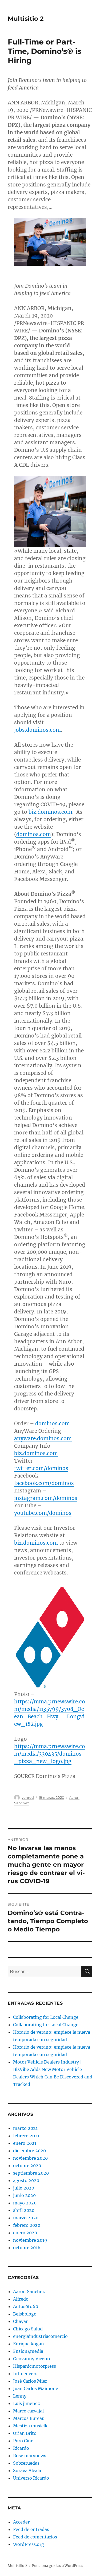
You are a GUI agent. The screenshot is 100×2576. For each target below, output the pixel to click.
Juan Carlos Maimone (36, 2388)
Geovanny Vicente (32, 2359)
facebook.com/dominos (44, 1483)
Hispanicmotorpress (35, 2366)
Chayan (21, 2321)
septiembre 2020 (31, 2173)
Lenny (20, 2396)
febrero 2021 (26, 2136)
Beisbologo (25, 2314)
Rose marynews (30, 2456)
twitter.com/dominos (41, 1468)
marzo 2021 (25, 2128)
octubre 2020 (27, 2166)
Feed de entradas (31, 2529)
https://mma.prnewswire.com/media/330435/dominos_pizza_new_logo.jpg (50, 1754)
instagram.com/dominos (46, 1498)
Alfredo (21, 2299)
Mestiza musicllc (31, 2426)
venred (28, 1797)
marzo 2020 (26, 2218)
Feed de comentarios (35, 2537)
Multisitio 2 (26, 19)
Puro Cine (23, 2441)
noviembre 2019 (30, 2240)
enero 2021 (25, 2143)
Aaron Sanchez (29, 2292)
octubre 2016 (27, 2248)
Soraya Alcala (27, 2471)
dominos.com (34, 834)
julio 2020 (24, 2188)
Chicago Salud (28, 2329)
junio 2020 (24, 2195)
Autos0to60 (26, 2306)
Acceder (21, 2522)
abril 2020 (24, 2210)
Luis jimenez (27, 2403)
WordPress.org (29, 2544)
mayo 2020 (25, 2203)
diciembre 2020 (29, 2151)
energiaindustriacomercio (40, 2336)
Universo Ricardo (31, 2478)
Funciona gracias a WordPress (58, 2566)
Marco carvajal (28, 2411)
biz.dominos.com (50, 812)
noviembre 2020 (30, 2158)
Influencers (25, 2374)
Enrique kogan (29, 2344)
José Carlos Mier (30, 2381)
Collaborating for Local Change (46, 2017)
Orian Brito (25, 2433)
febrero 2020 (27, 2225)
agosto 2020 (26, 2180)
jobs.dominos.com (37, 730)
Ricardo (21, 2448)
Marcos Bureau (29, 2418)
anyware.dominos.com (43, 1438)
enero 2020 (25, 2233)
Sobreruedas (26, 2463)
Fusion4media (28, 2351)
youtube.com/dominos (43, 1513)
